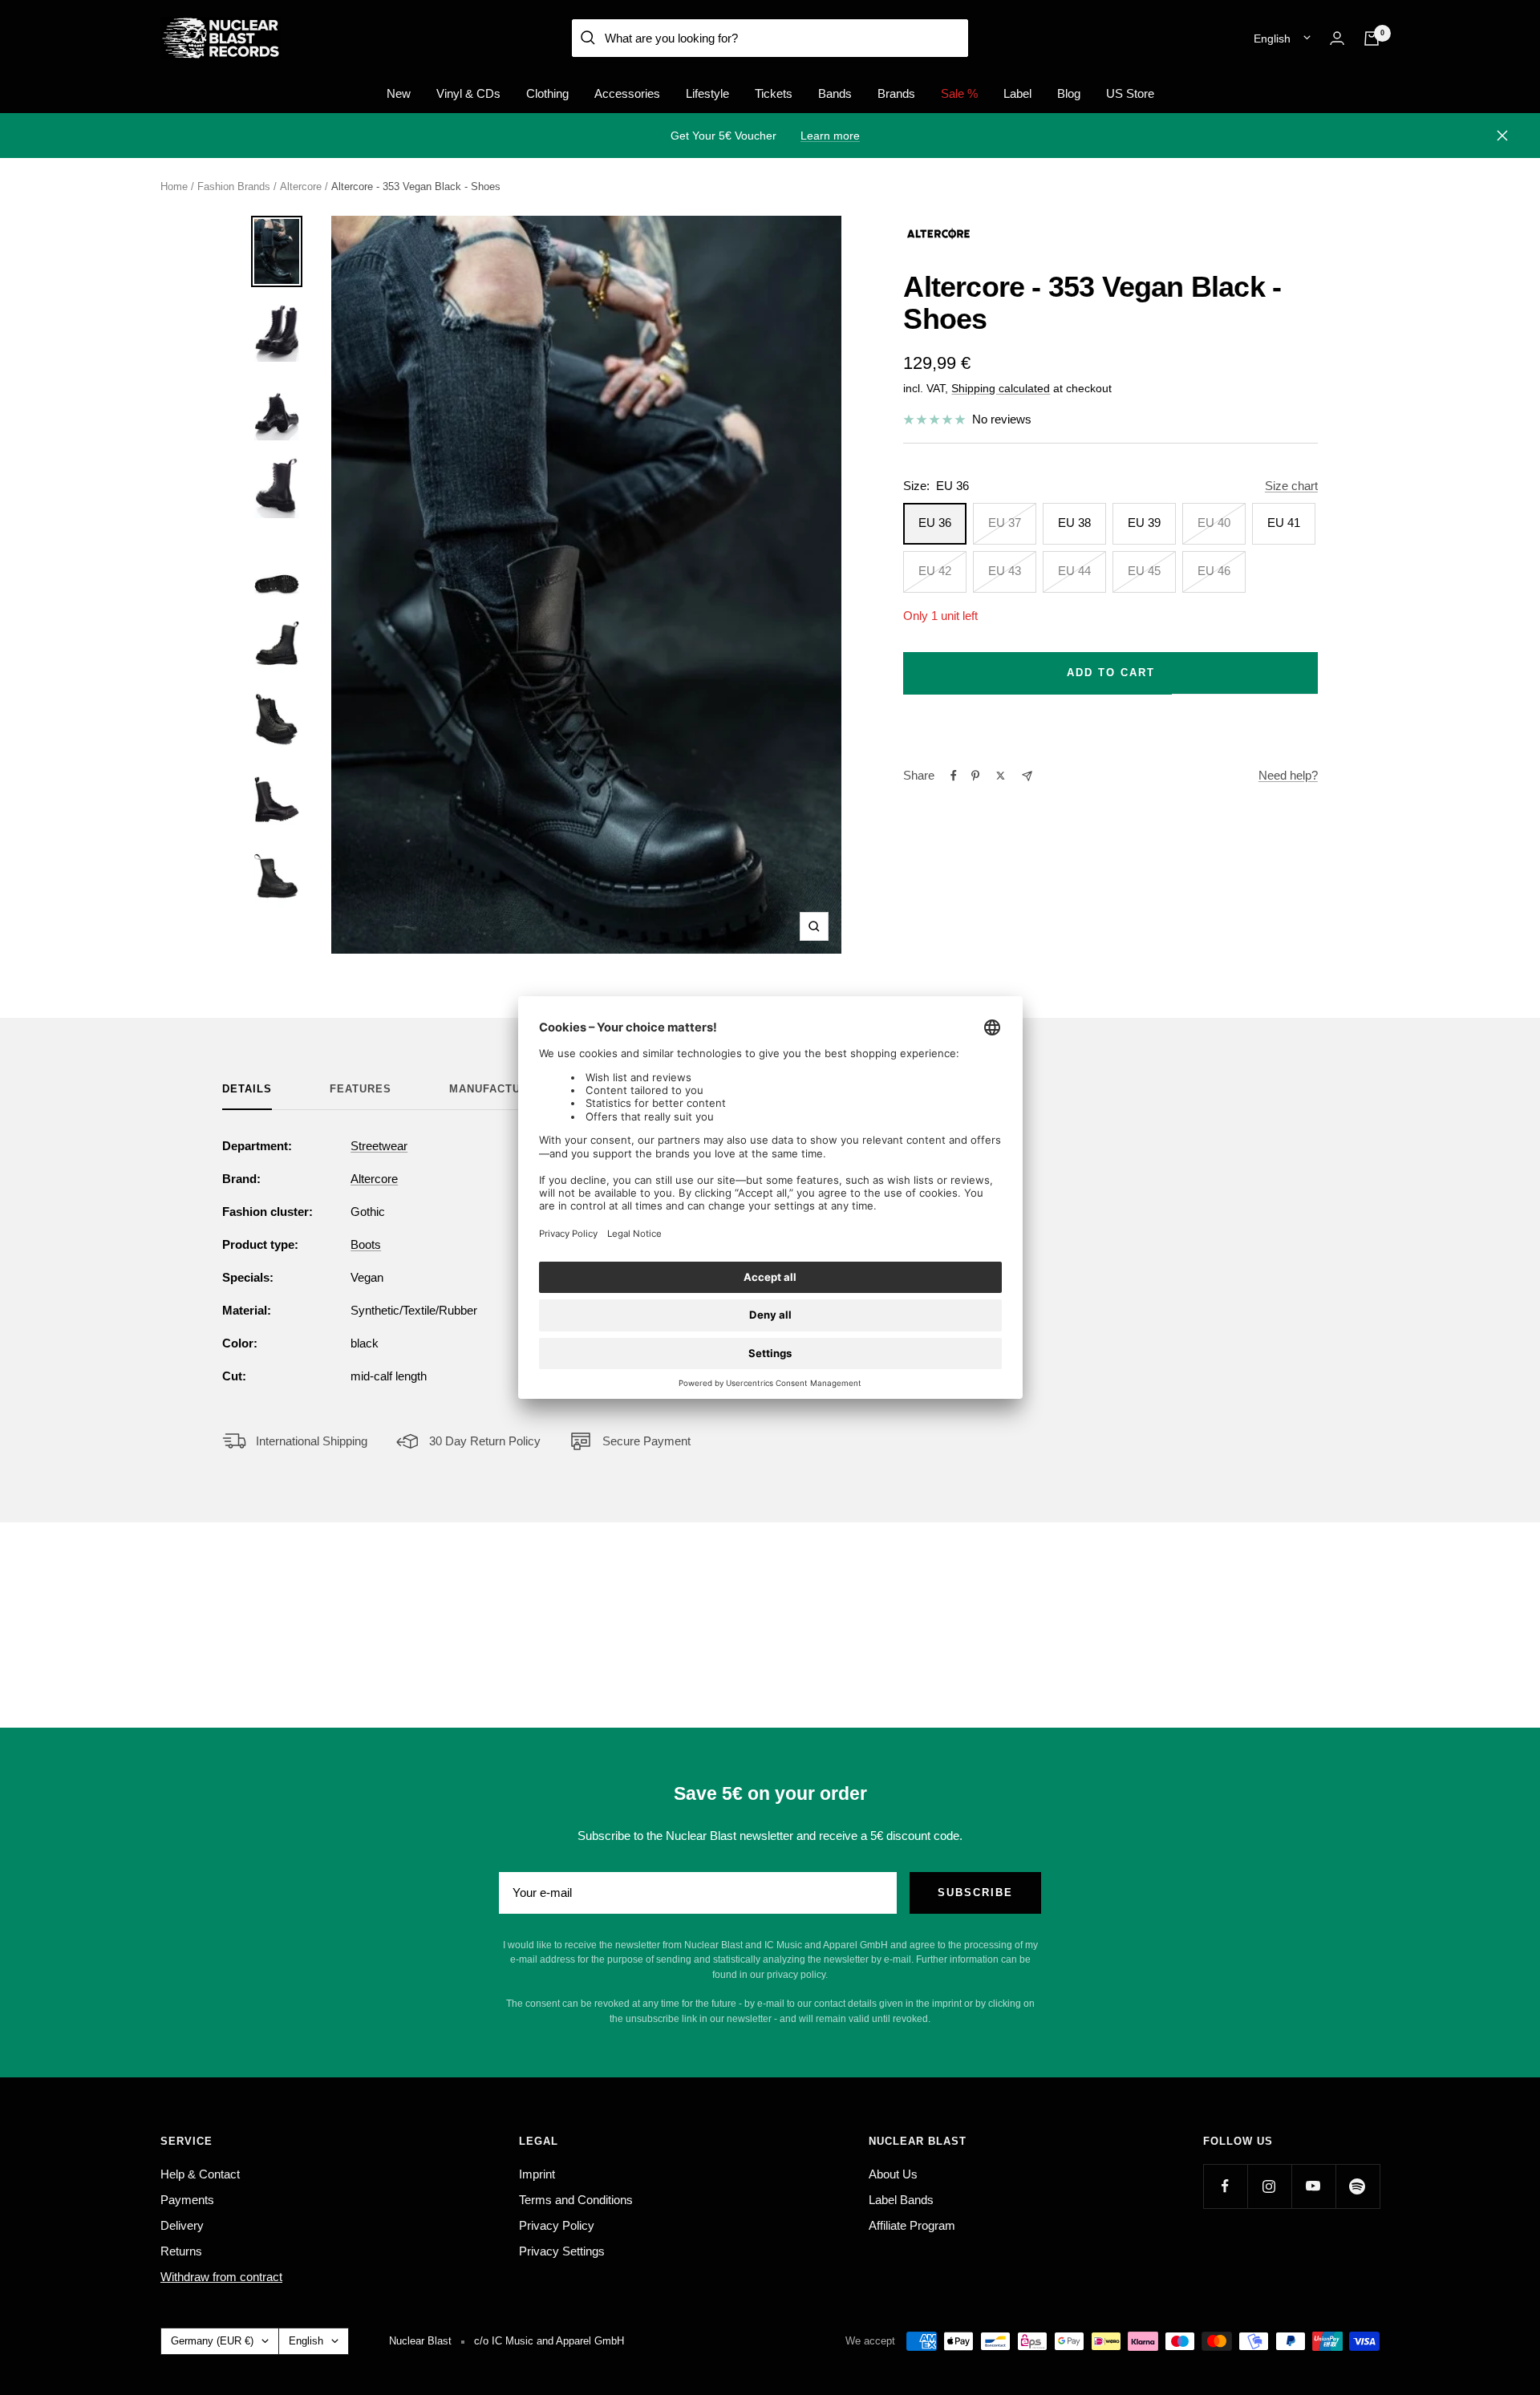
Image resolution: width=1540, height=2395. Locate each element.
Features (361, 1089)
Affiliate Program (912, 2225)
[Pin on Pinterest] (975, 776)
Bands (835, 93)
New (399, 93)
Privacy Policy (557, 2225)
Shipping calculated (1001, 388)
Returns (181, 2251)
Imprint (537, 2174)
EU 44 (1074, 571)
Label (1017, 93)
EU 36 (935, 523)
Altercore (301, 186)
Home (174, 186)
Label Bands (901, 2200)
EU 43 (1005, 571)
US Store (1130, 93)
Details (247, 1089)
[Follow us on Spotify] (1358, 2186)
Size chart (1291, 486)
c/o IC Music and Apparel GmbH (549, 2341)
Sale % (959, 93)
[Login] (1337, 38)
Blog (1069, 93)
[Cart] (1372, 38)
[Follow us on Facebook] (1225, 2186)
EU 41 (1284, 523)
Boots (366, 1244)
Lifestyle (707, 93)
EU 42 (935, 571)
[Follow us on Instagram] (1269, 2186)
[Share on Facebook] (954, 776)
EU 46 (1214, 571)
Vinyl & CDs (468, 93)
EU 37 (1005, 523)
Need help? (1288, 775)
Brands (896, 93)
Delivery (182, 2225)
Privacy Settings (562, 2251)
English (1272, 38)
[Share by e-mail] (1027, 776)
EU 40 (1214, 523)
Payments (187, 2200)
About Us (893, 2174)
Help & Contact (200, 2174)
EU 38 (1074, 523)
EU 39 (1144, 523)
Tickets (774, 93)
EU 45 (1144, 571)
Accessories (627, 93)
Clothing (547, 93)
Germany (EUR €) (212, 2341)
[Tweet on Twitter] (1001, 776)
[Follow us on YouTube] (1313, 2186)
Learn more (830, 136)
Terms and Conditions (576, 2200)
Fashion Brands (234, 186)
